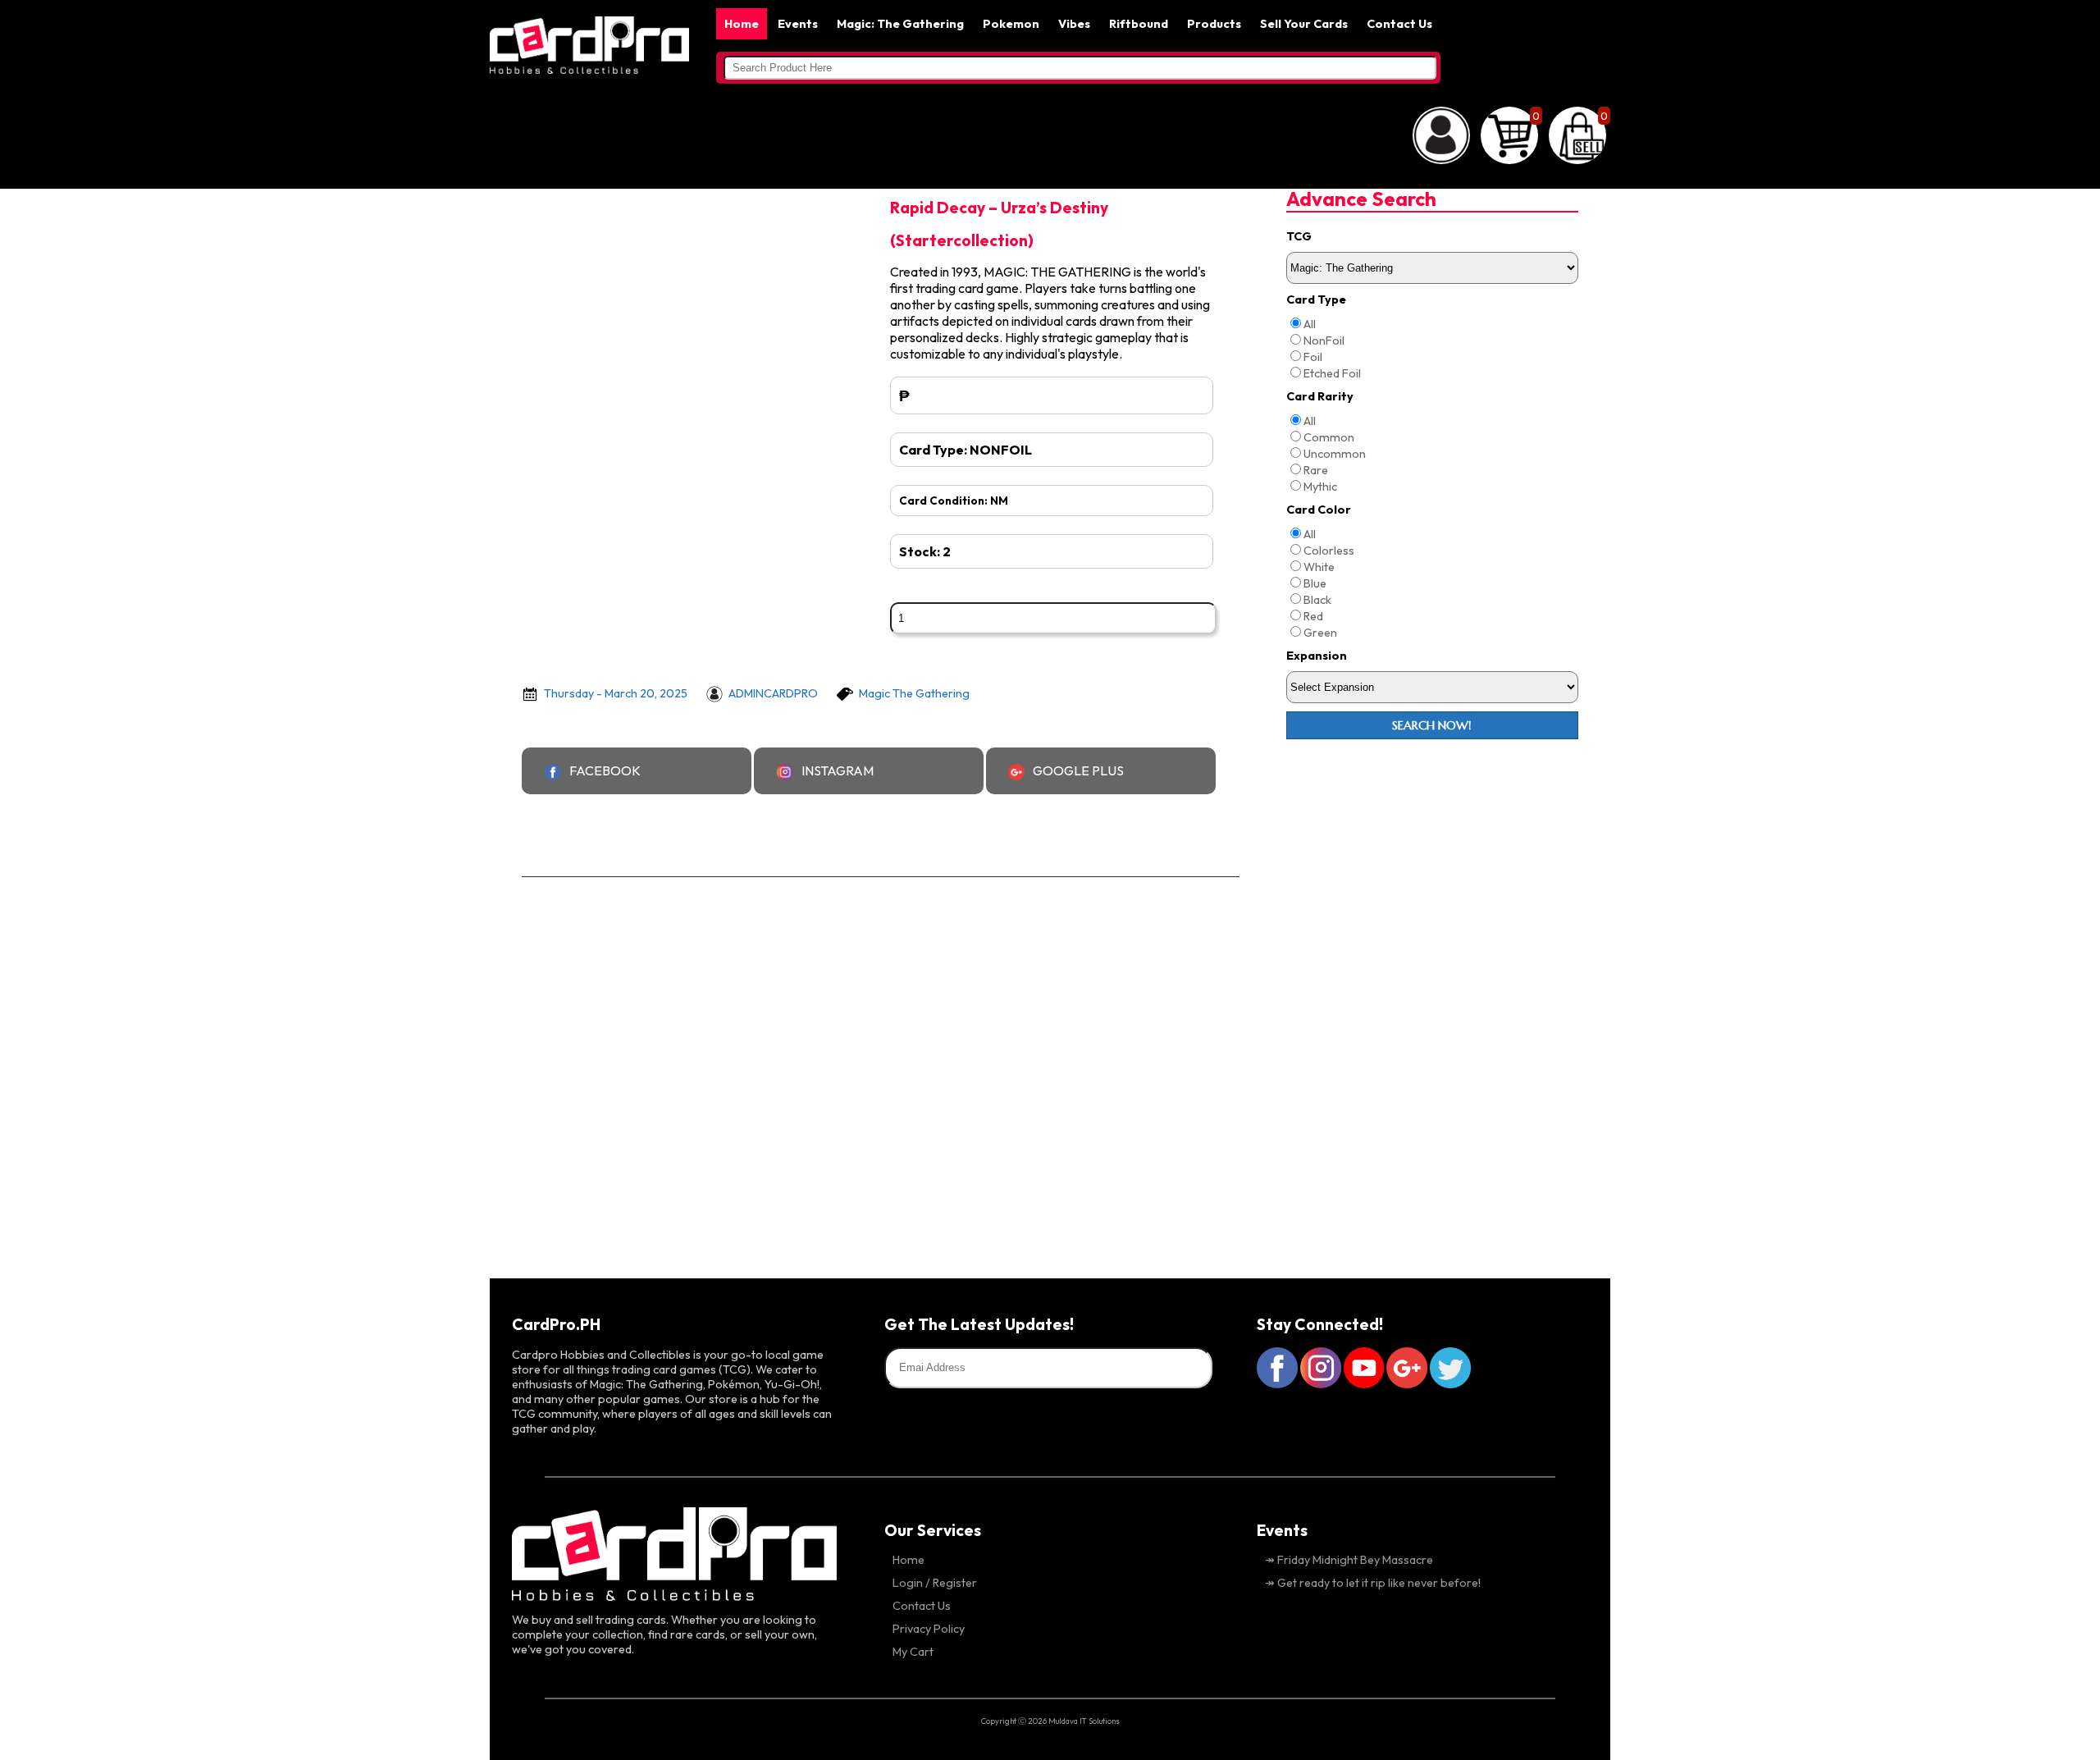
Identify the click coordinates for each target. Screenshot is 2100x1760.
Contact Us (1399, 24)
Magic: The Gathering (900, 24)
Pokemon (1011, 24)
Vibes (1074, 24)
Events (798, 24)
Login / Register (935, 1583)
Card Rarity (1320, 396)
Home (742, 24)
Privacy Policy (929, 1629)
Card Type (1316, 299)
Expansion (1317, 656)
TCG (1299, 236)
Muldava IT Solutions (1084, 1721)
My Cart (913, 1652)
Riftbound (1139, 24)
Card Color (1319, 510)
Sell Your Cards (1304, 24)
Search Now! (1432, 725)
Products (1214, 24)
